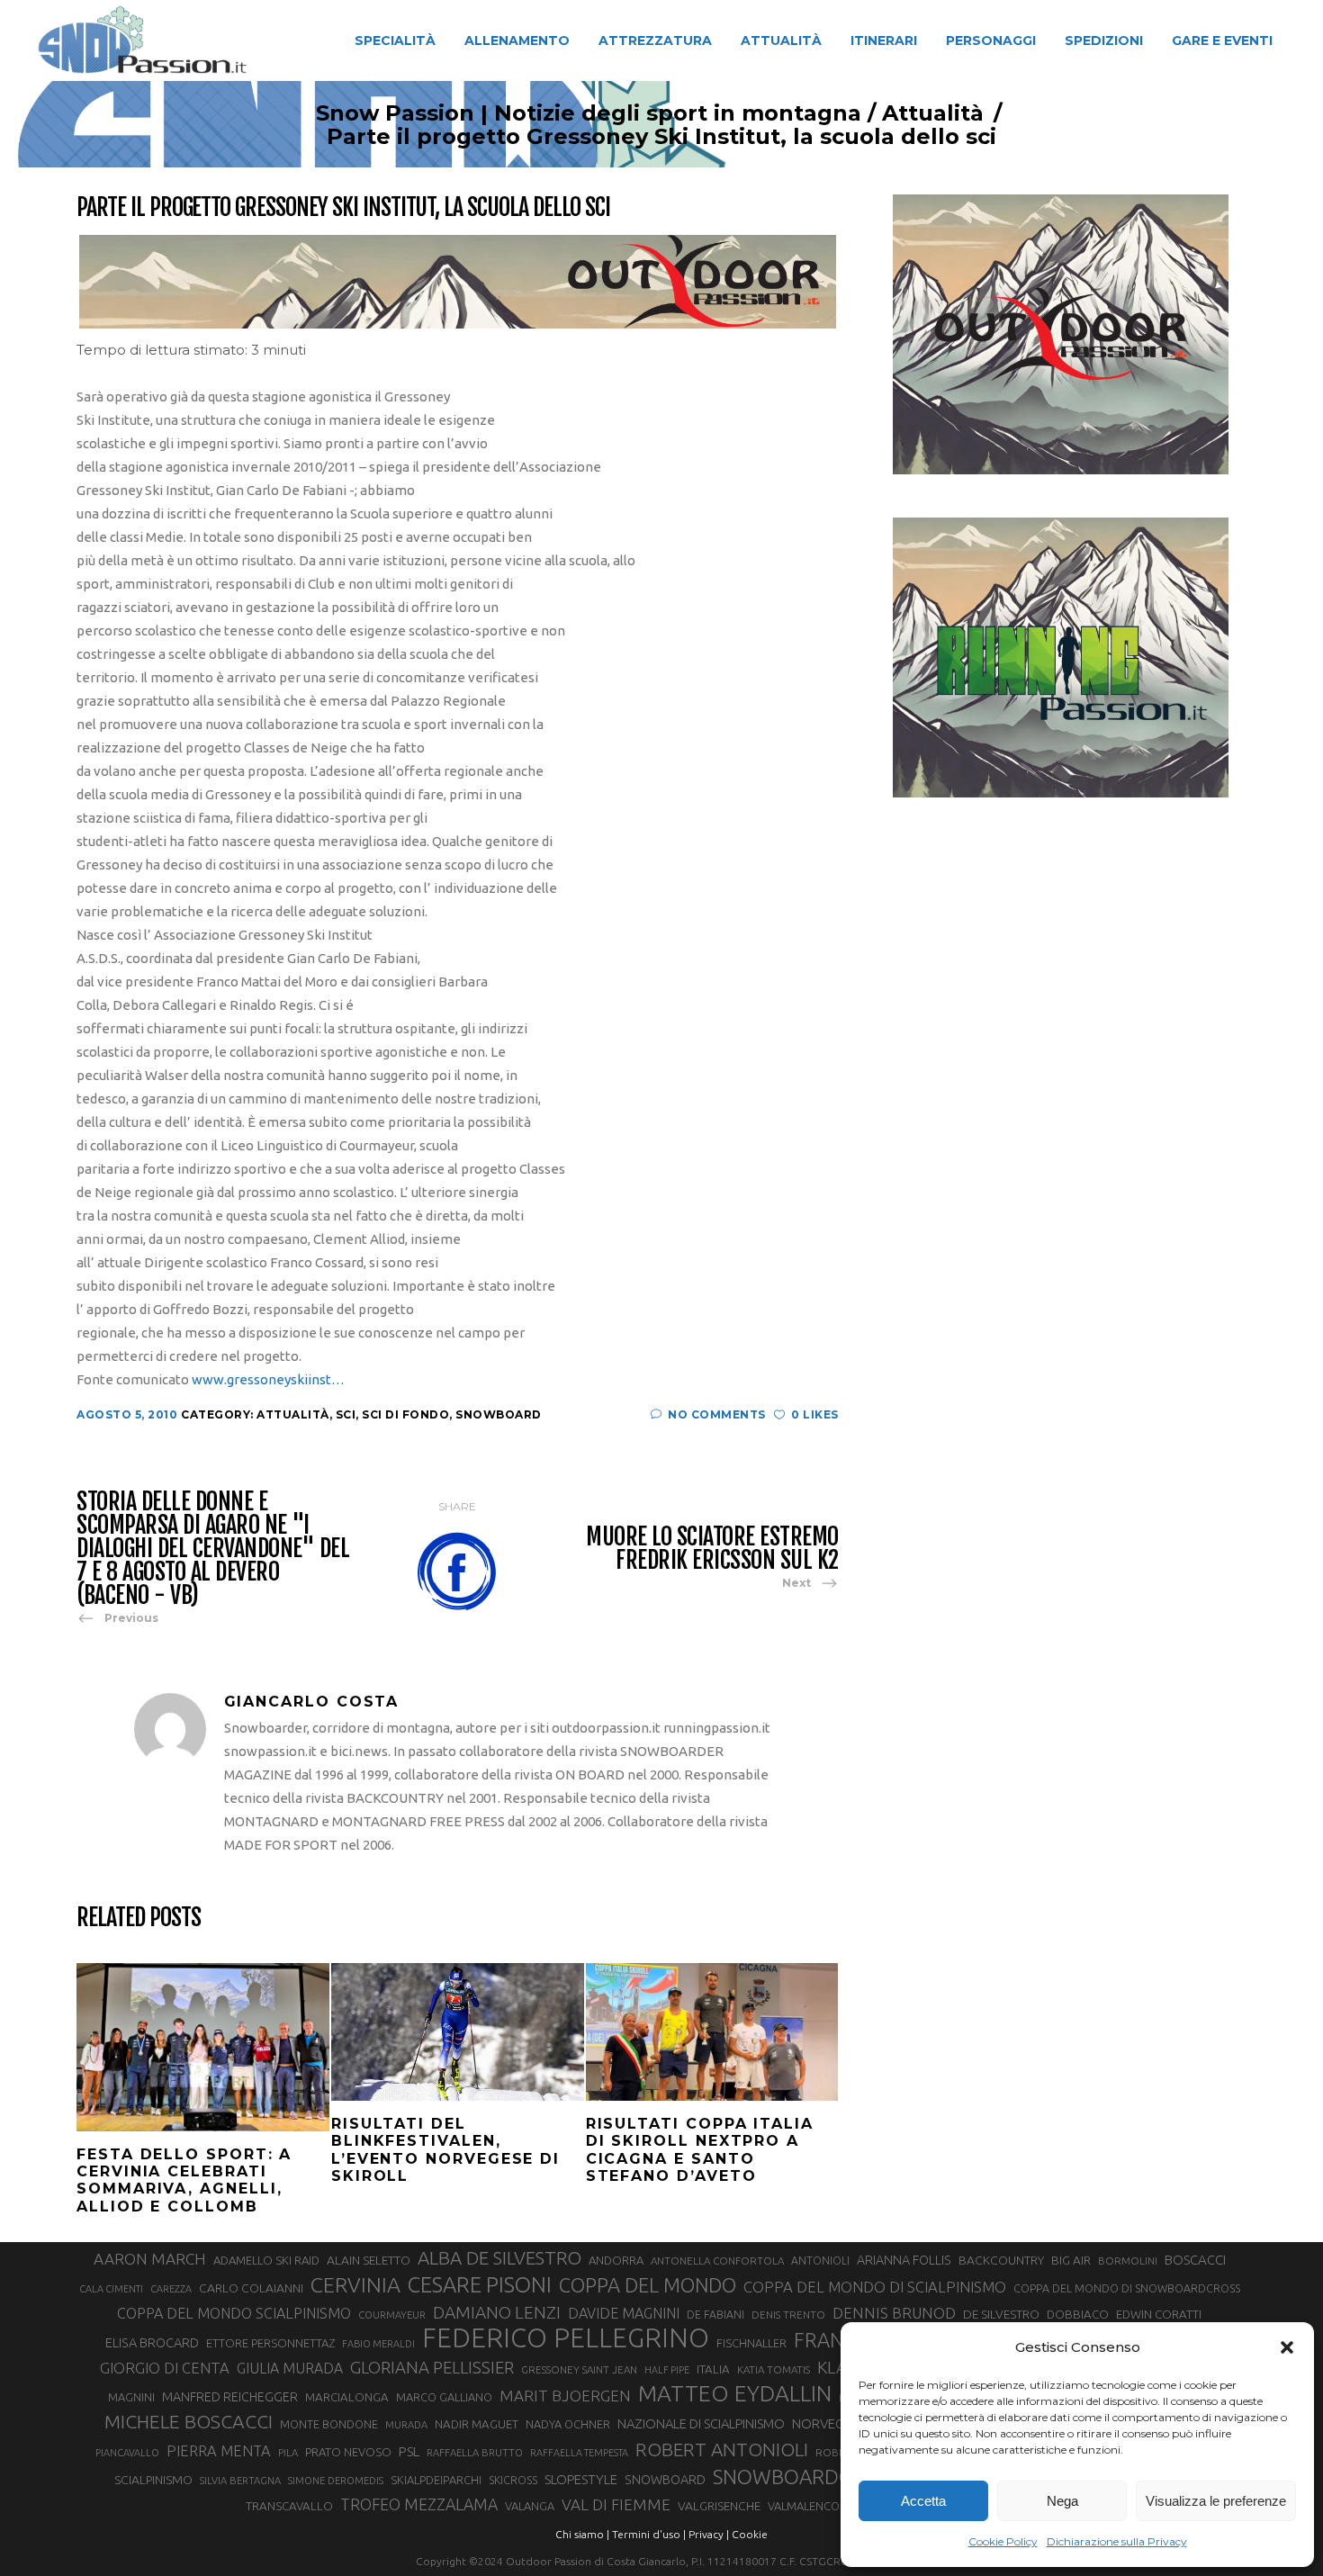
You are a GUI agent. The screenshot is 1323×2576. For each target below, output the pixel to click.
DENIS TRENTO (788, 2315)
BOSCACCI (1195, 2260)
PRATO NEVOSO (348, 2452)
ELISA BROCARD (152, 2342)
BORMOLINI (1128, 2261)
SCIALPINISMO (153, 2480)
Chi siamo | (582, 2534)
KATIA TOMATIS (774, 2369)
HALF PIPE (667, 2370)
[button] (1287, 2347)
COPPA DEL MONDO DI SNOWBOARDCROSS (1127, 2288)
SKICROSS (513, 2480)
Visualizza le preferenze (1216, 2501)
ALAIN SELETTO (369, 2260)
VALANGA (530, 2506)
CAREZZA (171, 2289)
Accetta (923, 2501)
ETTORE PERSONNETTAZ (270, 2343)
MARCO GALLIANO (444, 2397)
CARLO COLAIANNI (251, 2288)
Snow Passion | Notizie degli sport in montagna (589, 113)
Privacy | (709, 2534)
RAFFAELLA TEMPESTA (579, 2453)
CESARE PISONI (480, 2285)
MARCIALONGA (347, 2397)
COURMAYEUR (392, 2315)
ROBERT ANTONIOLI (722, 2449)
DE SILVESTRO (1001, 2314)
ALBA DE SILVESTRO (499, 2258)
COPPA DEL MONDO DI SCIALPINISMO (875, 2287)
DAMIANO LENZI (497, 2312)
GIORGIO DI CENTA (165, 2368)
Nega (1062, 2501)
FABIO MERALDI (378, 2344)
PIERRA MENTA (219, 2451)
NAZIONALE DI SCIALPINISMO (701, 2423)
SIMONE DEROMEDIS (336, 2481)
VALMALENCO (804, 2506)
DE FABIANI (715, 2315)
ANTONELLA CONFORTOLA (717, 2261)
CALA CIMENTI (111, 2289)
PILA (288, 2453)
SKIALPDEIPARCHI (436, 2480)
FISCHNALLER (751, 2343)
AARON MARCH (150, 2259)
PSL (409, 2451)
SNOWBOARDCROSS (805, 2477)
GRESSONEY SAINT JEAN (579, 2369)
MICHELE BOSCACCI (189, 2421)
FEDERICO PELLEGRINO (566, 2338)
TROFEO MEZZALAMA (419, 2504)
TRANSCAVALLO (289, 2506)
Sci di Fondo (405, 1414)
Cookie (750, 2534)
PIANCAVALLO (127, 2453)
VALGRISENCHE (719, 2506)
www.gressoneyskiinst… (268, 1379)
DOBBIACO (1078, 2315)
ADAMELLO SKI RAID (266, 2260)
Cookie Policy (1003, 2541)
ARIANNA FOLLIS (904, 2260)
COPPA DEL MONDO (648, 2285)
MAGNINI (131, 2397)
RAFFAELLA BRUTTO (475, 2453)
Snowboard (499, 1414)
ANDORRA (616, 2260)
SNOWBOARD (665, 2480)
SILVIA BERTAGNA (240, 2481)
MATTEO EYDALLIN (735, 2393)
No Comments (717, 1414)
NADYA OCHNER (568, 2424)
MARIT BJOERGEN (565, 2396)
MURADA (406, 2425)
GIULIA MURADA (290, 2368)
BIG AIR (1071, 2260)
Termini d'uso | (649, 2534)
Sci (346, 1414)
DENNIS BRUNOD (894, 2313)
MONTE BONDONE (329, 2424)
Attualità (933, 113)
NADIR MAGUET (477, 2424)
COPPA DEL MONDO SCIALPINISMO (234, 2313)
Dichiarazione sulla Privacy (1117, 2541)
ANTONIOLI (820, 2261)
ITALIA (713, 2369)
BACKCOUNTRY (1001, 2260)
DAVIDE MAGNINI (624, 2313)
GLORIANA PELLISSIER (432, 2367)
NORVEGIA (824, 2423)
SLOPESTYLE (581, 2479)
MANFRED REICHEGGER (230, 2397)
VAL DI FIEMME (616, 2504)
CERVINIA (355, 2284)
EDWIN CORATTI (1159, 2315)
